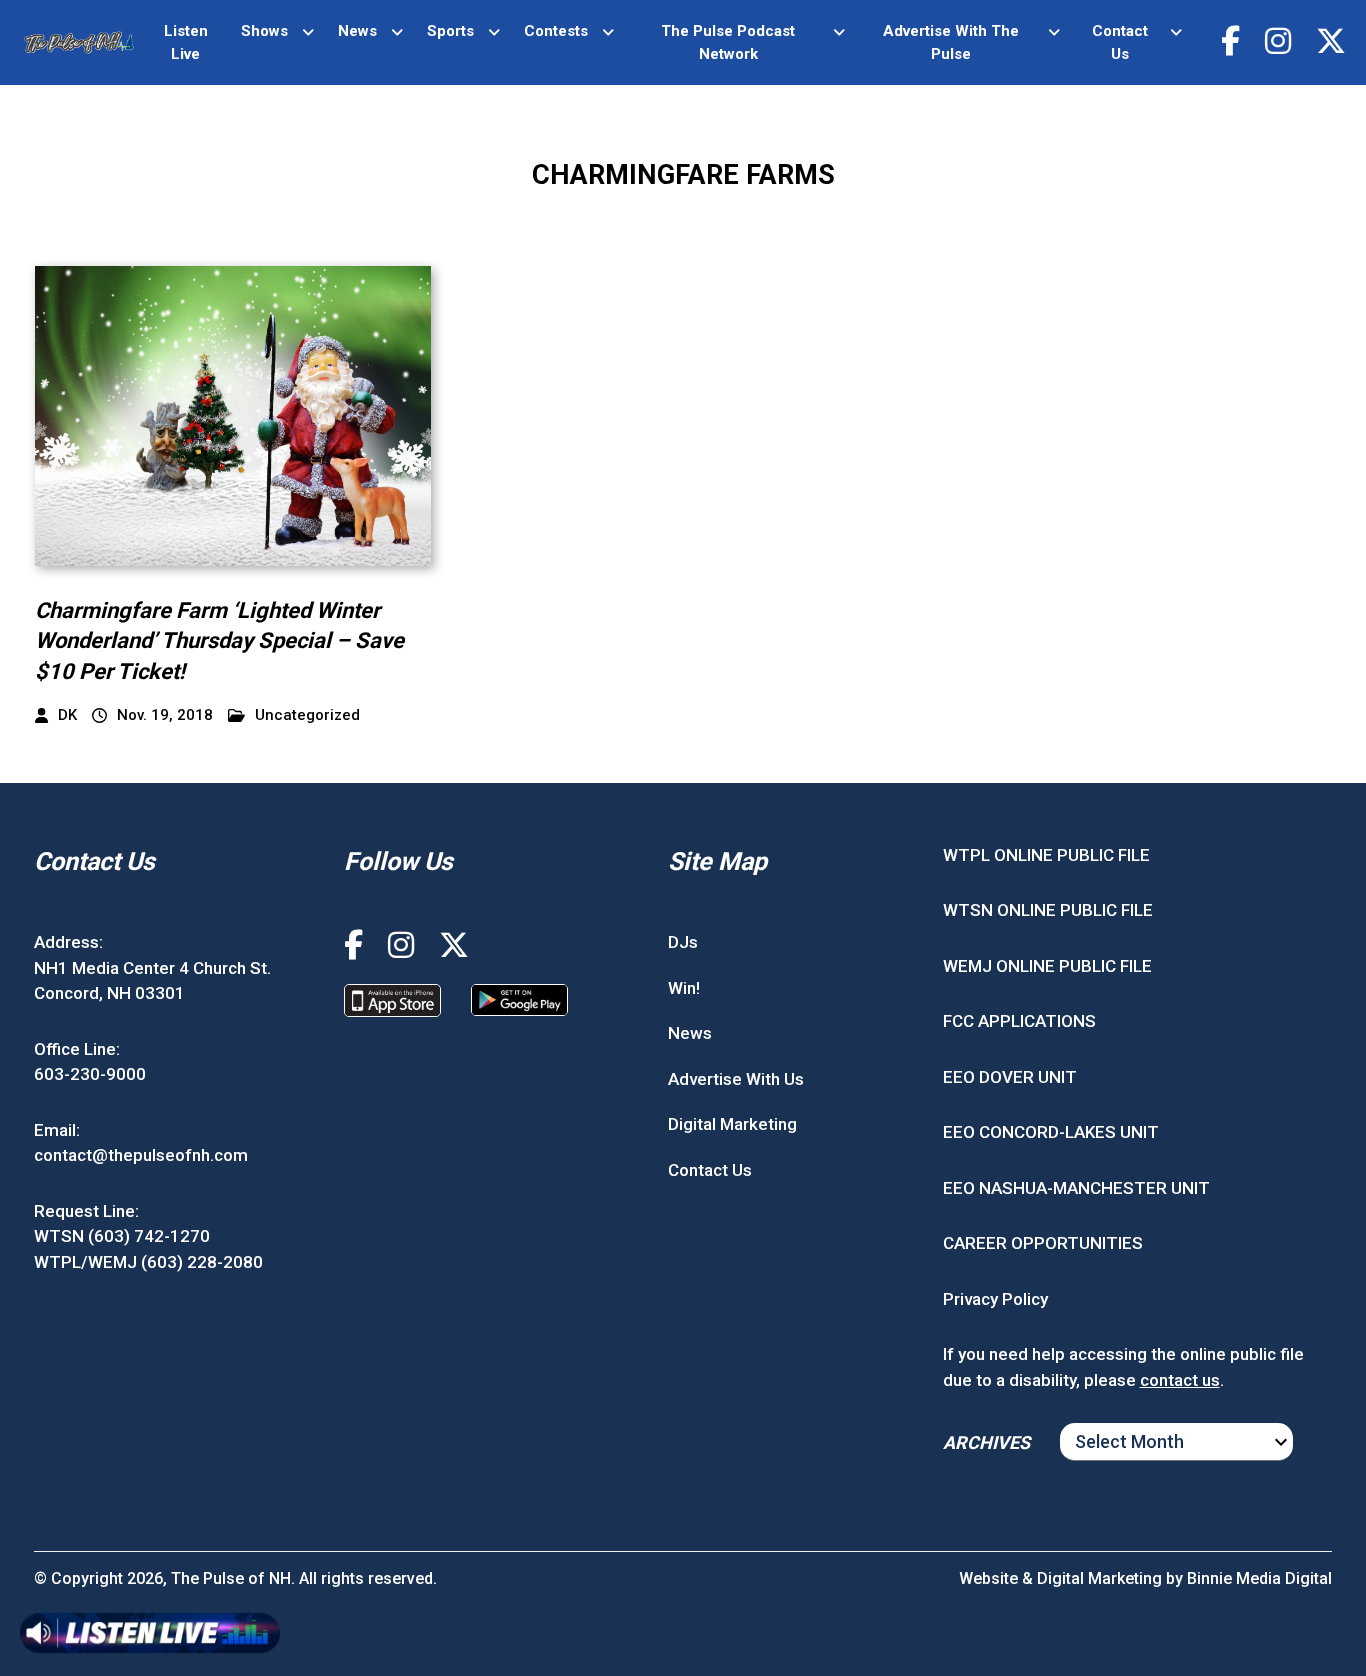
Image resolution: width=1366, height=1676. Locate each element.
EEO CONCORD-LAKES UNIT (1051, 1132)
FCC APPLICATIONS (1019, 1021)
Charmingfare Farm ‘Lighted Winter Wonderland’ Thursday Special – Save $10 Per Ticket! (219, 641)
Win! (684, 988)
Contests (556, 31)
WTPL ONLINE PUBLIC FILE (1046, 855)
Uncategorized (307, 715)
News (357, 31)
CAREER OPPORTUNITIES (1043, 1243)
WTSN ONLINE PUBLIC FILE (1048, 910)
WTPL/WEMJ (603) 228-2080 (148, 1262)
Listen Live (186, 42)
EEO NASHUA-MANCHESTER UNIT (1076, 1188)
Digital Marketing (732, 1124)
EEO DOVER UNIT (1010, 1077)
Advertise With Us (736, 1079)
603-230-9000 (90, 1074)
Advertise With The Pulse (951, 42)
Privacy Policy (995, 1299)
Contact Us (1120, 42)
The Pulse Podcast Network (728, 42)
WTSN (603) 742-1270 (122, 1236)
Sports (450, 31)
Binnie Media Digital (1259, 1578)
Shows (264, 31)
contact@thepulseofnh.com (141, 1155)
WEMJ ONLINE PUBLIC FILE (1047, 966)
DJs (683, 942)
